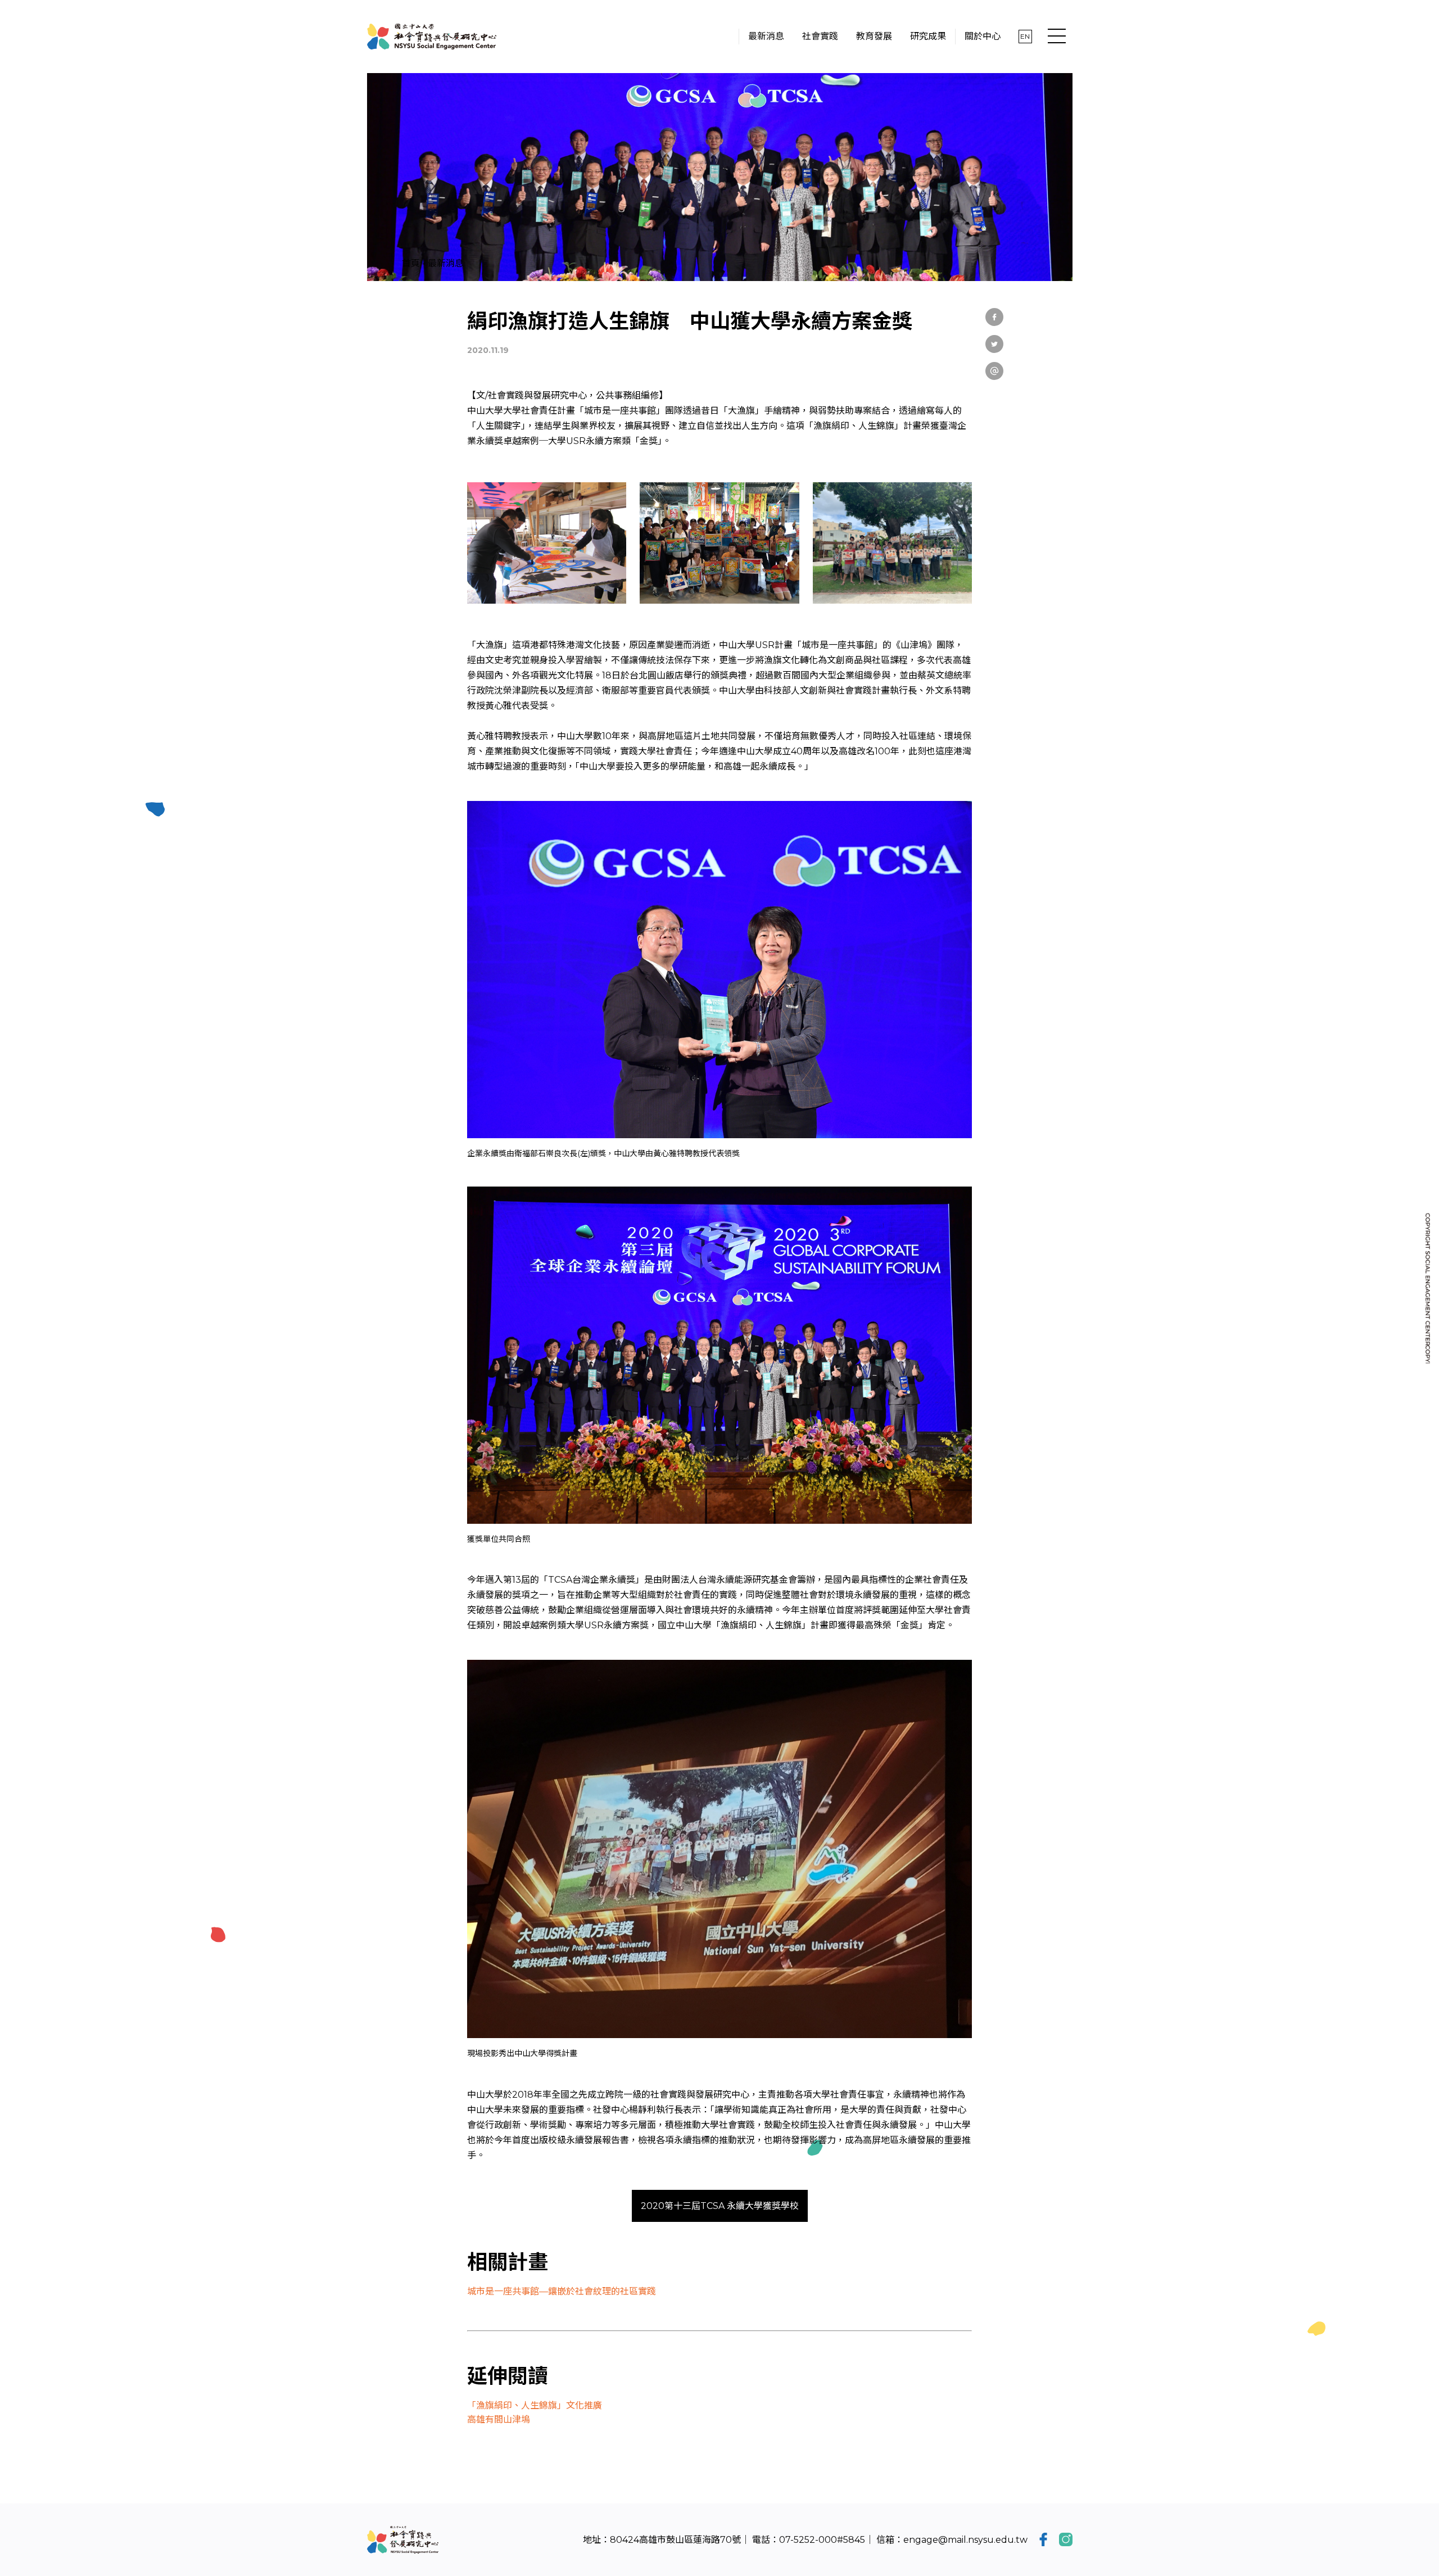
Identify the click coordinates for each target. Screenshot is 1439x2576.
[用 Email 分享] (994, 371)
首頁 (411, 263)
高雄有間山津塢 (499, 2419)
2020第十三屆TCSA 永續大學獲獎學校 (720, 2206)
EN (1025, 36)
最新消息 (446, 263)
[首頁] (432, 37)
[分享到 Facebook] (994, 317)
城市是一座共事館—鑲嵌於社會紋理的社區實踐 (562, 2291)
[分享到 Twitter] (994, 344)
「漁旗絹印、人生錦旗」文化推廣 (535, 2405)
